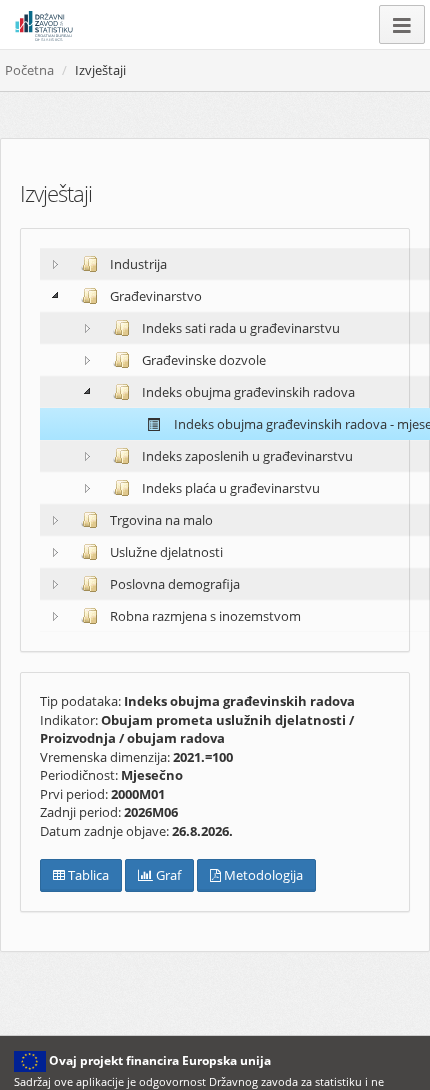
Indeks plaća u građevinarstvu (229, 488)
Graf (167, 875)
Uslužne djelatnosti (165, 552)
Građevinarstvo (154, 296)
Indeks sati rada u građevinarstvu (239, 328)
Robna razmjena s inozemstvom (204, 616)
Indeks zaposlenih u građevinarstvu (246, 456)
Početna (29, 70)
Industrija (137, 264)
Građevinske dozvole (202, 360)
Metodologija (262, 875)
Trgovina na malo (160, 520)
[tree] (215, 440)
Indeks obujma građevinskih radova (247, 392)
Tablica (87, 875)
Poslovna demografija (173, 584)
